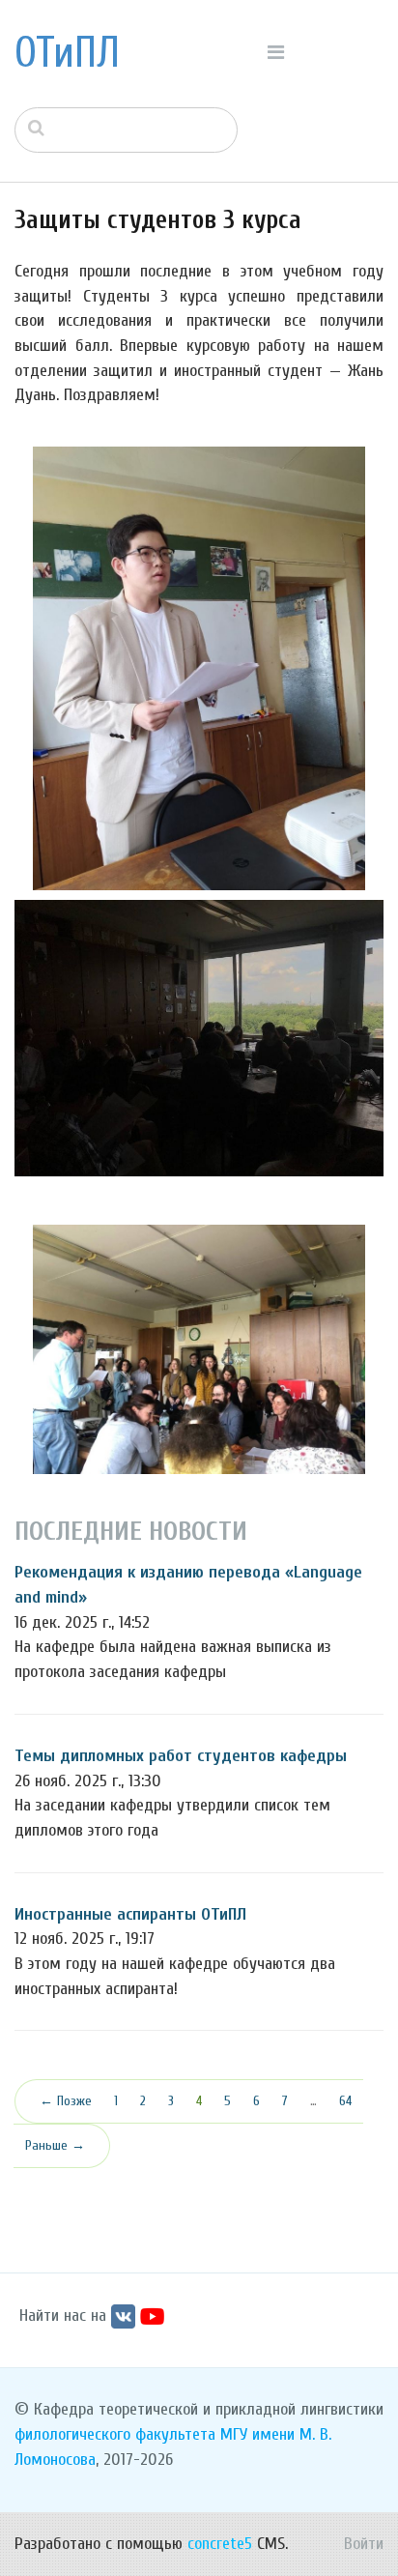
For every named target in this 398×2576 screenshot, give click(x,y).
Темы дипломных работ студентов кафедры (181, 1756)
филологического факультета (115, 2434)
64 (345, 2101)
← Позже (66, 2101)
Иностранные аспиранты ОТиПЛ (130, 1914)
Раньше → (55, 2145)
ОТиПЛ (67, 53)
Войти (364, 2544)
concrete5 (220, 2544)
